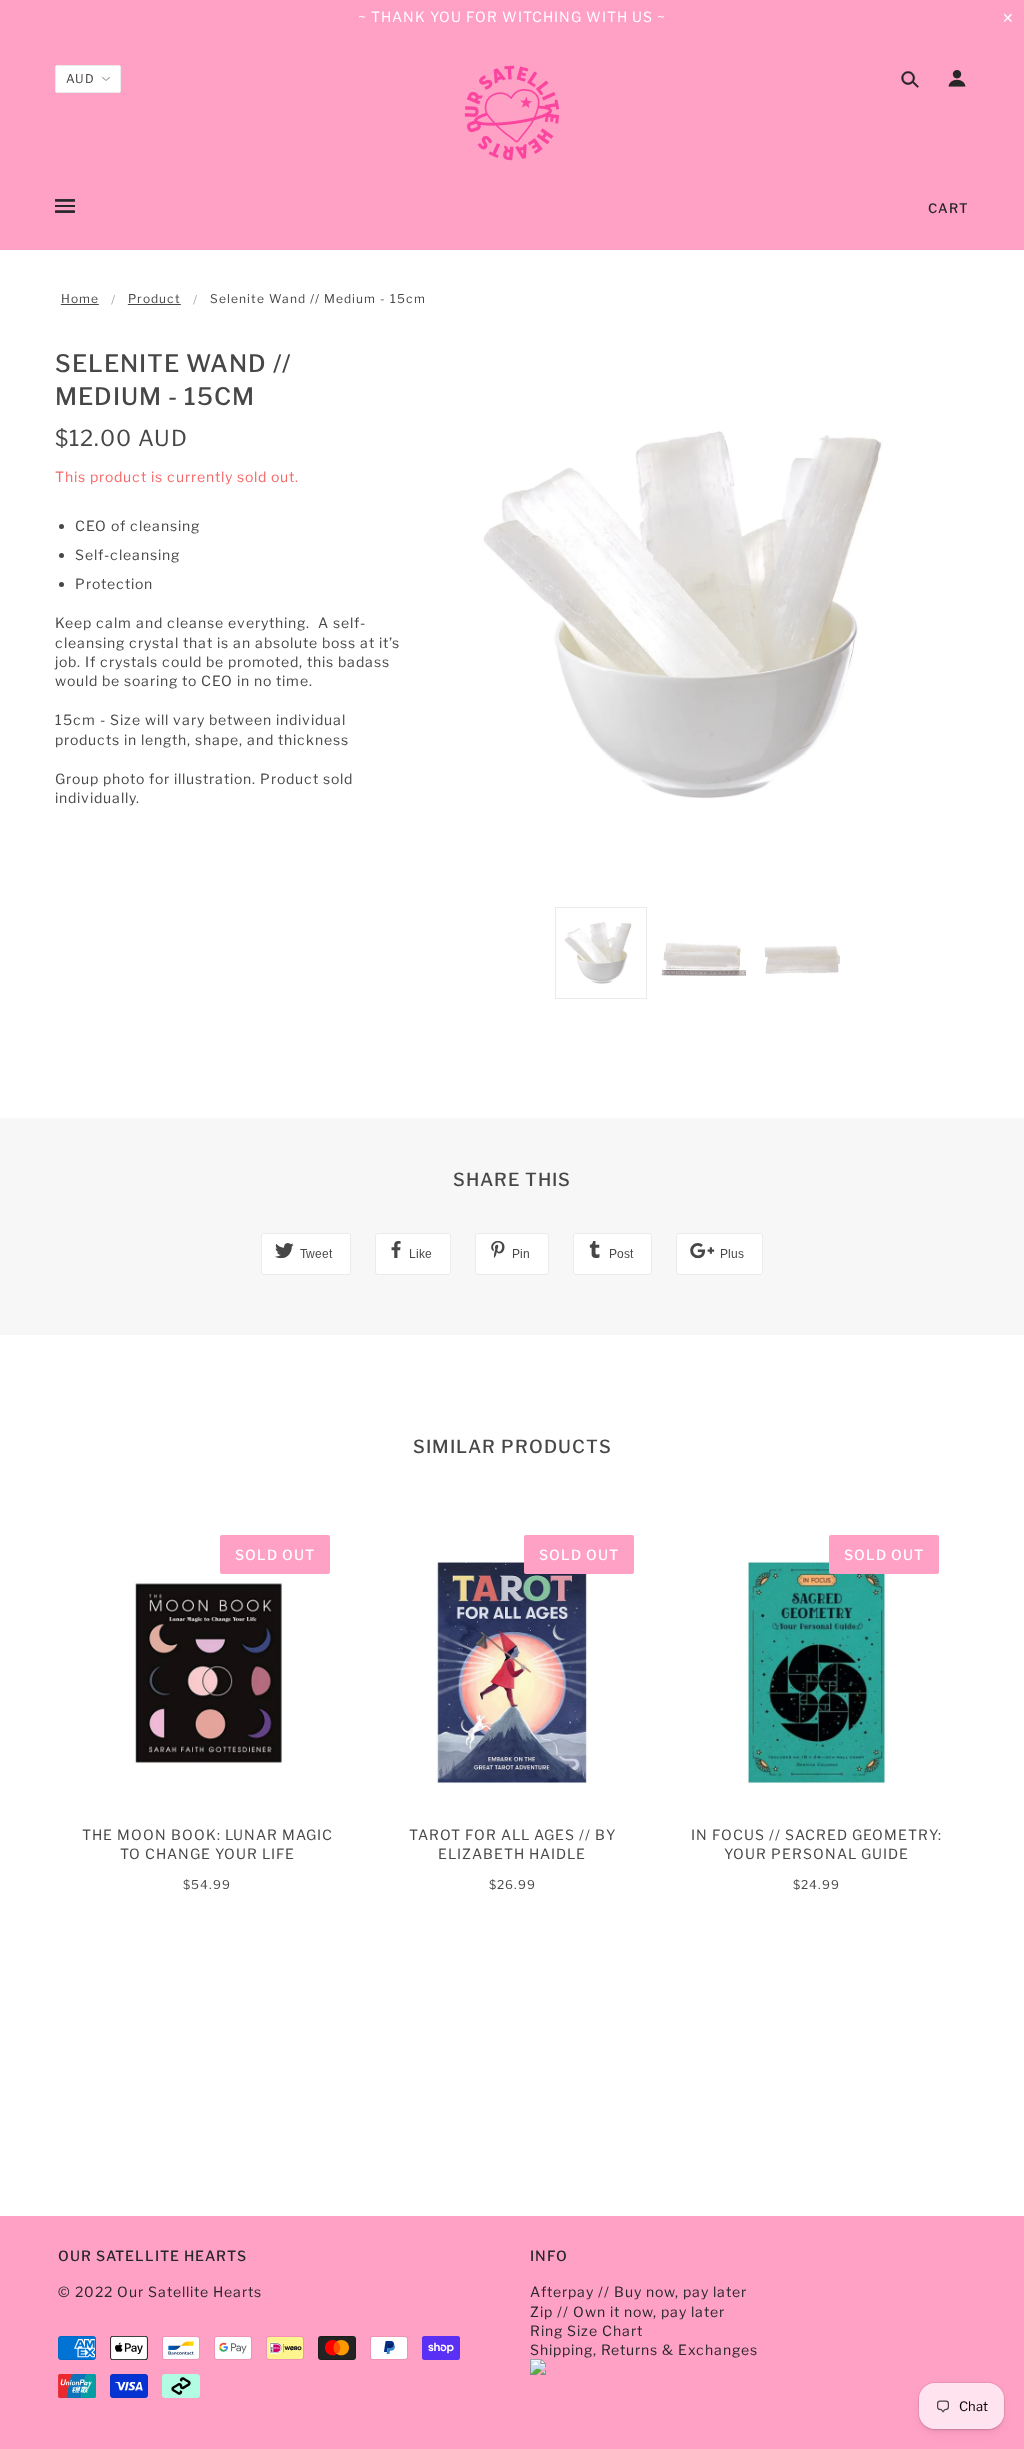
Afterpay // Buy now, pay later (638, 2291)
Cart (948, 208)
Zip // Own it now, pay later (627, 2311)
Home (80, 298)
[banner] (512, 113)
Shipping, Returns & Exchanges (644, 2349)
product (154, 298)
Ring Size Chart (586, 2330)
